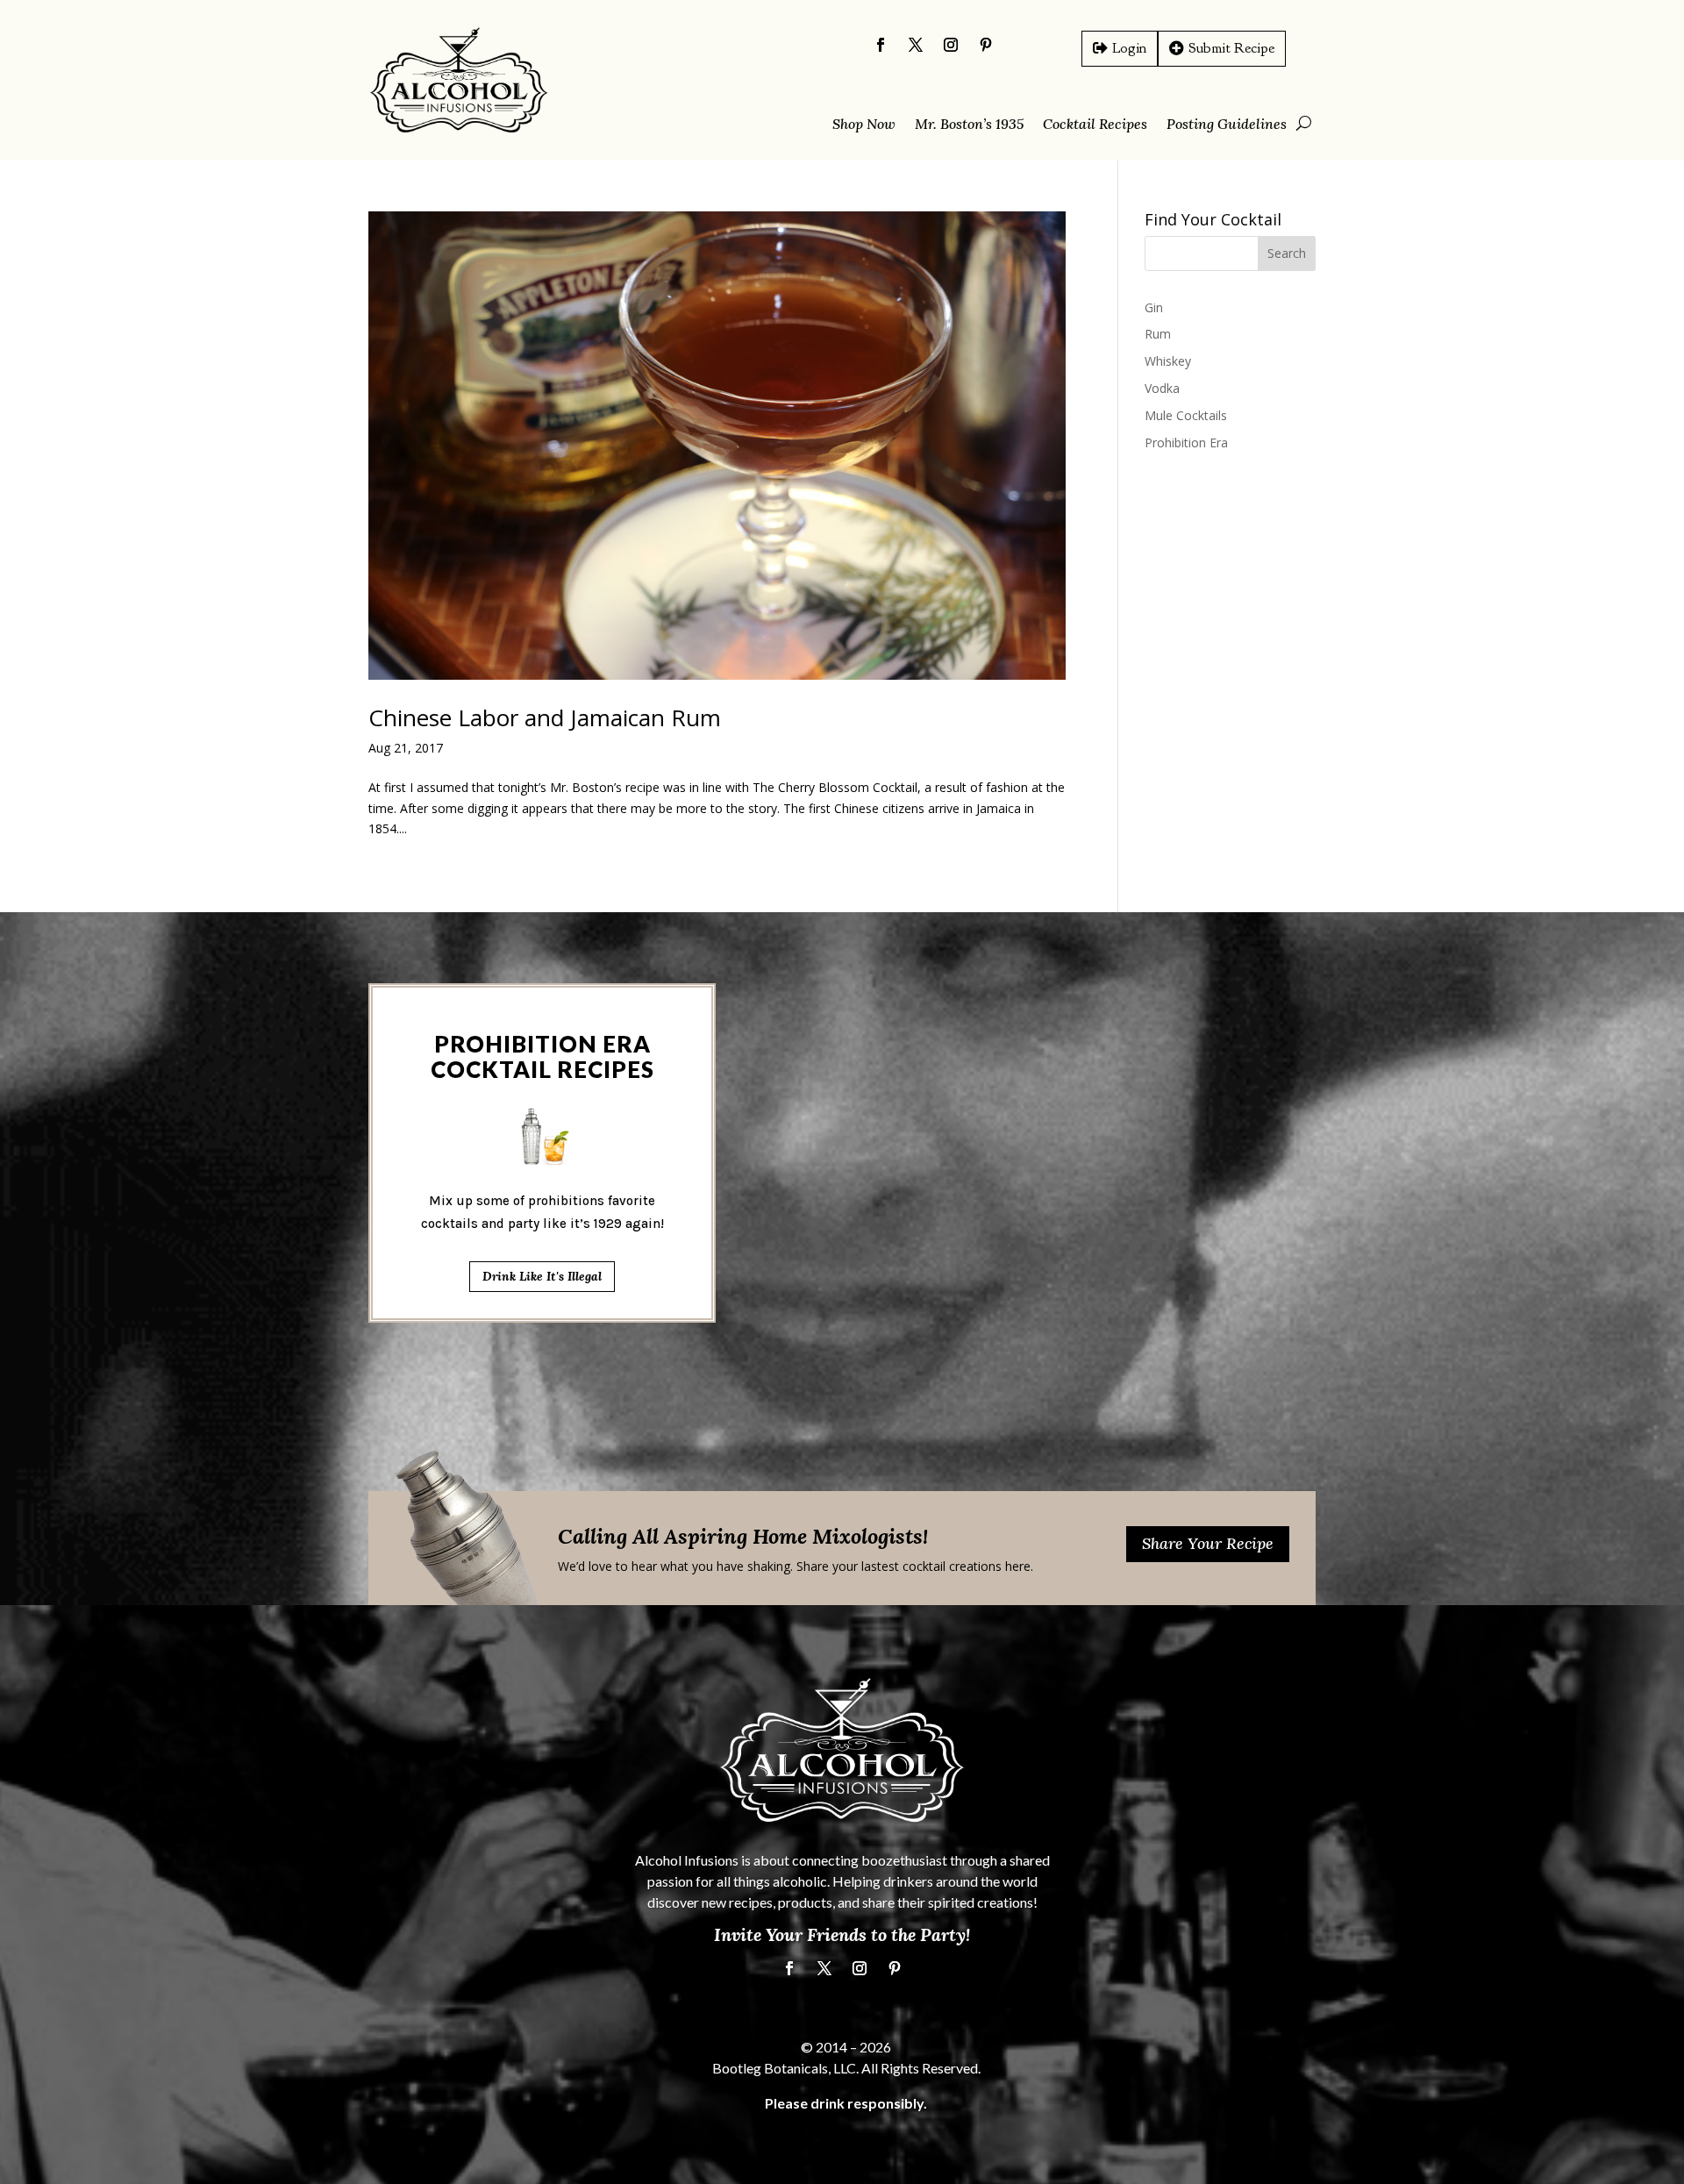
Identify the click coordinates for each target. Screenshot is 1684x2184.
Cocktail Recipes (1095, 125)
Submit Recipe (1231, 48)
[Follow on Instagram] (951, 45)
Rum (1158, 334)
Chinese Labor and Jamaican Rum (545, 717)
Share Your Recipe (1208, 1543)
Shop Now (864, 125)
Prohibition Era (1186, 443)
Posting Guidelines (1227, 125)
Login (1129, 48)
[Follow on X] (916, 45)
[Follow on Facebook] (881, 45)
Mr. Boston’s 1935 (969, 125)
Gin (1154, 307)
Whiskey (1168, 361)
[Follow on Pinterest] (986, 45)
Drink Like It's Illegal (542, 1276)
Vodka (1162, 388)
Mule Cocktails (1186, 415)
